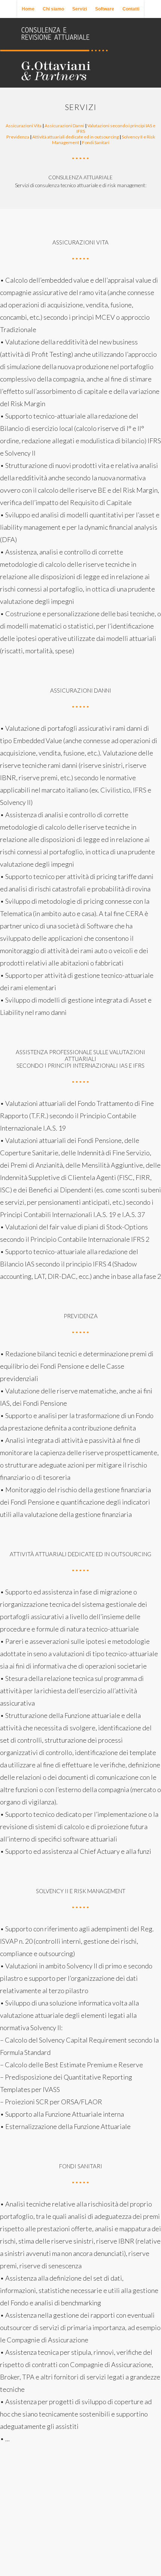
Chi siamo (53, 9)
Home (28, 9)
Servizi (80, 9)
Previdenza (18, 137)
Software (105, 9)
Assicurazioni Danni (65, 126)
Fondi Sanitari (96, 142)
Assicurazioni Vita (24, 126)
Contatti (131, 9)
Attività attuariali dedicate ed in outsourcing (76, 137)
